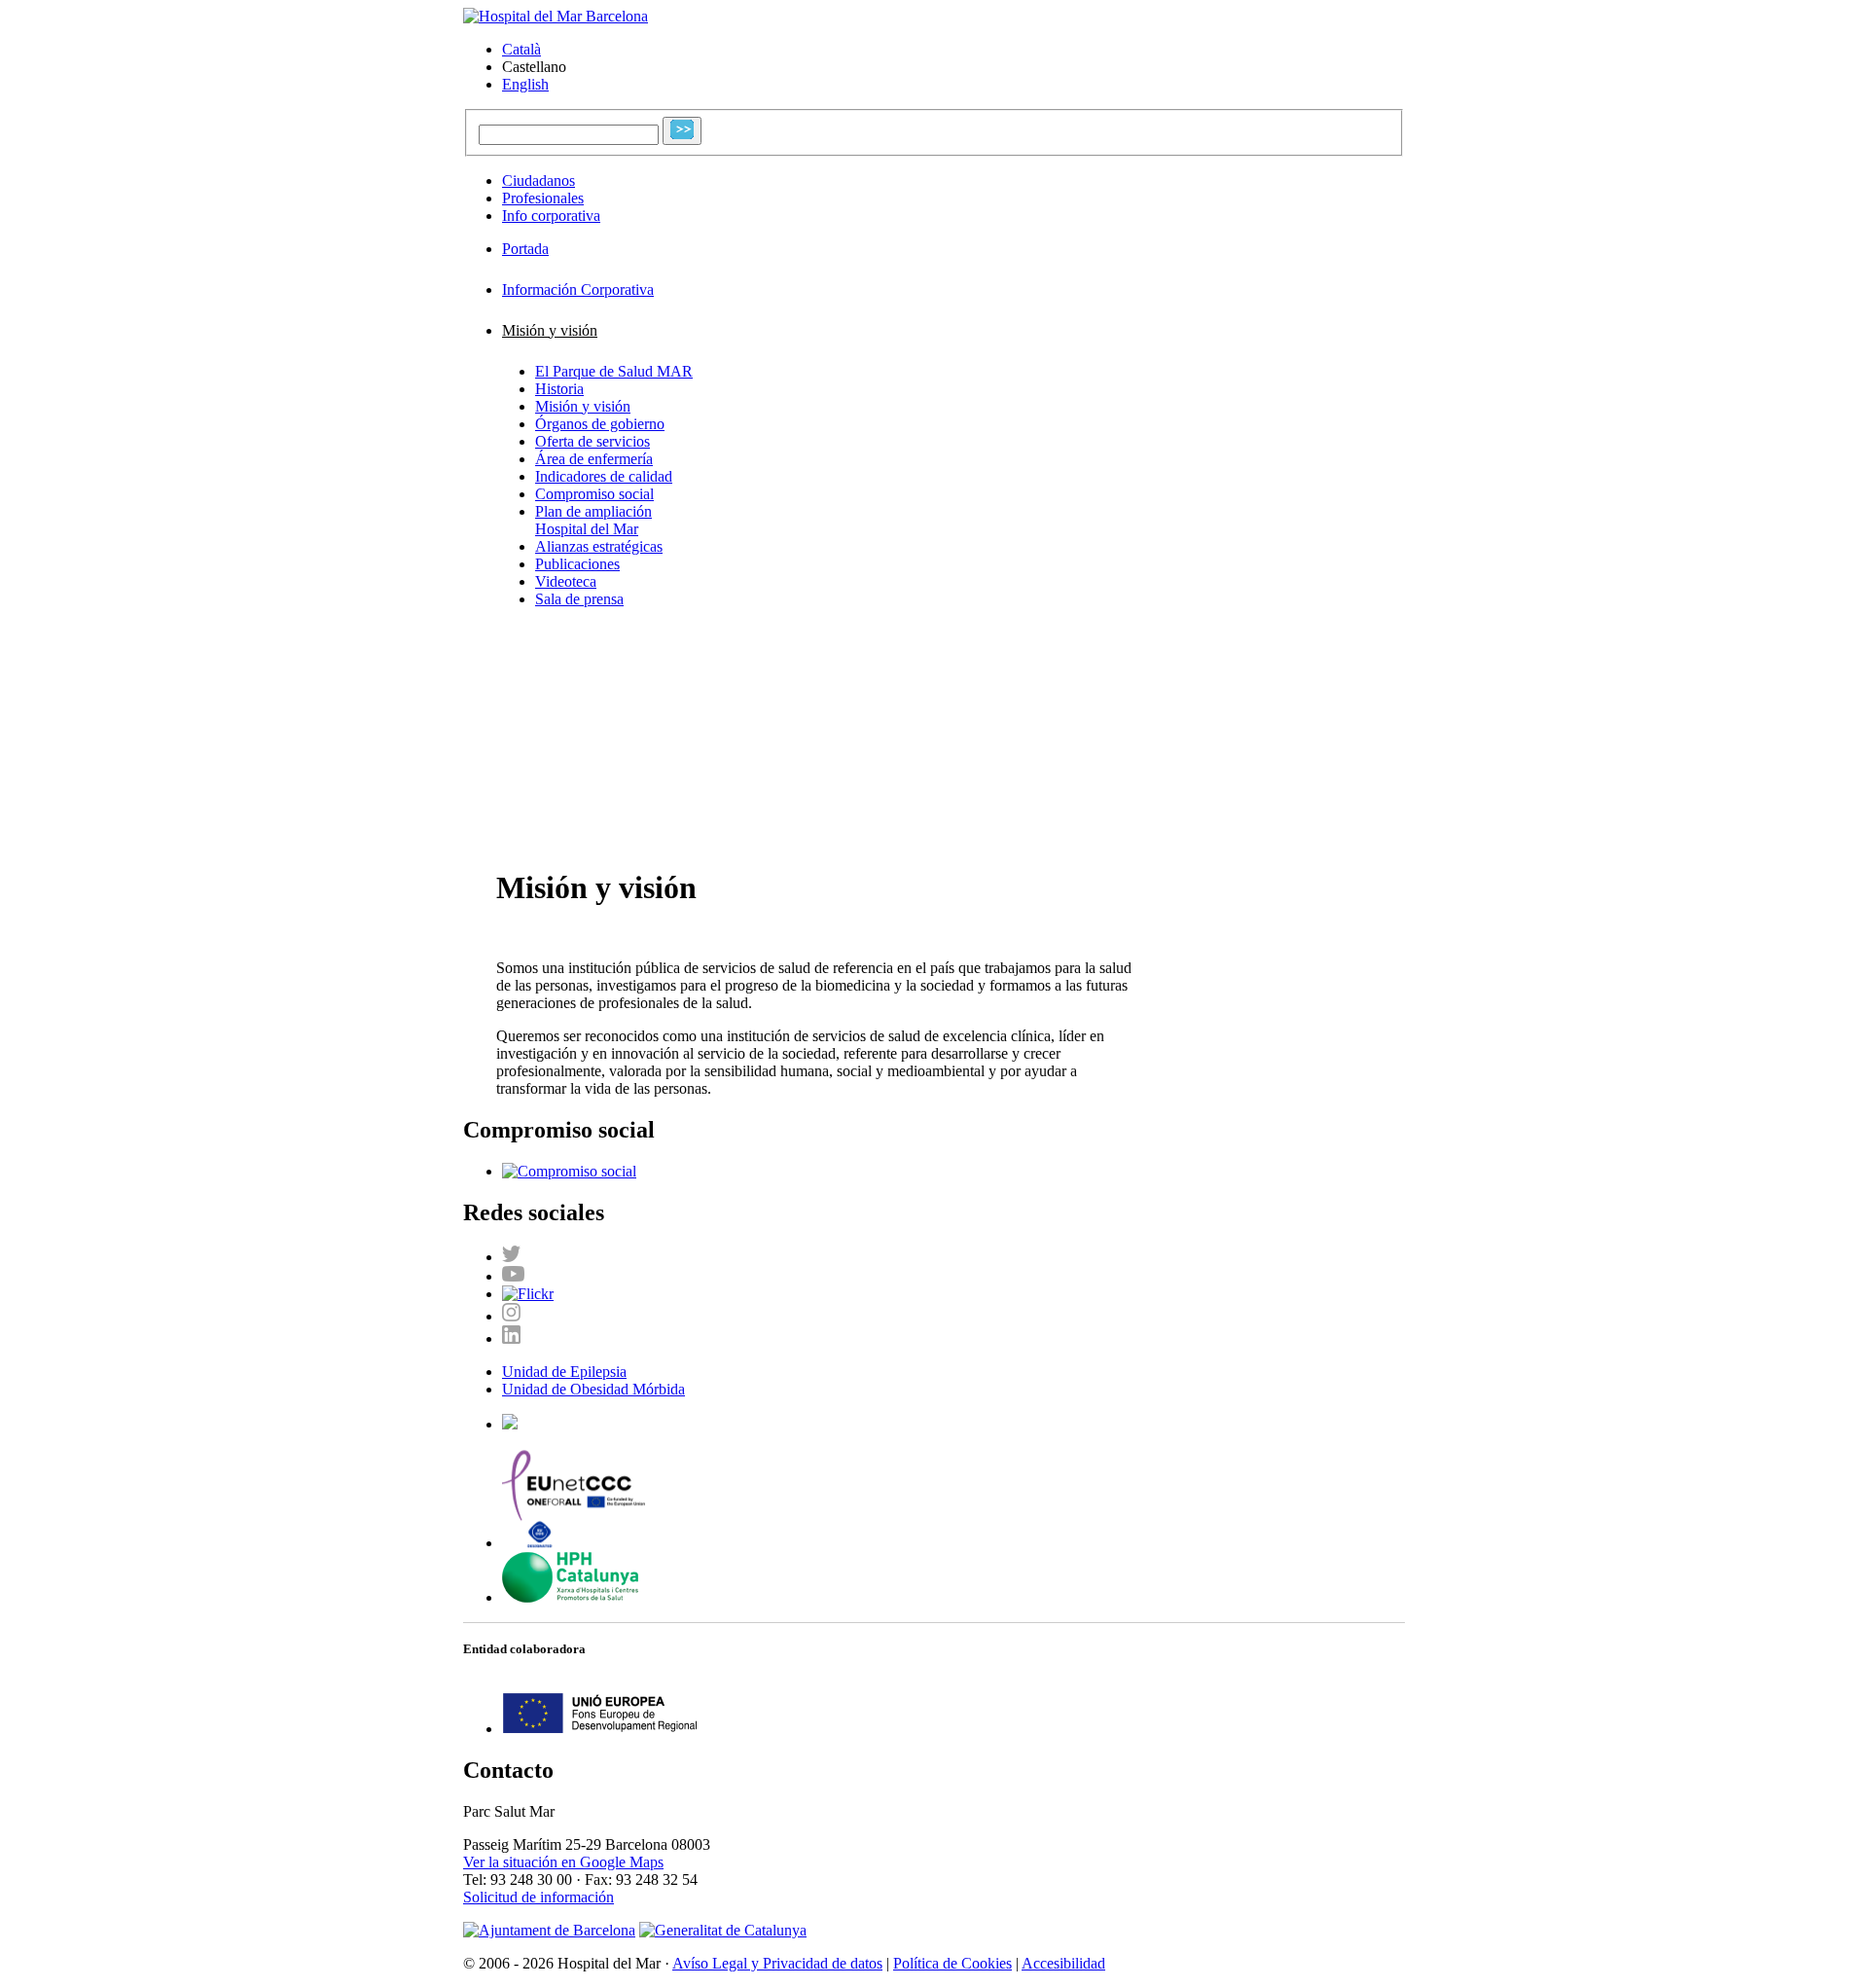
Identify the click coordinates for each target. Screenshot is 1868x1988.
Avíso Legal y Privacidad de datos (777, 1963)
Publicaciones (577, 564)
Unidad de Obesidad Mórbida (593, 1389)
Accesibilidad (1063, 1963)
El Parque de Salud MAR (614, 371)
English (525, 84)
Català (521, 49)
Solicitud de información (539, 1897)
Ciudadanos (539, 181)
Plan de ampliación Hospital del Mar (593, 520)
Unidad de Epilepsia (564, 1372)
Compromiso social (594, 494)
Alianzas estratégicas (599, 546)
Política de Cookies (952, 1963)
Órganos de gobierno (600, 424)
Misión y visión (583, 406)
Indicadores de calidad (604, 476)
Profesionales (543, 198)
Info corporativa (551, 216)
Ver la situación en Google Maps (563, 1862)
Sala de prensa (579, 599)
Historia (559, 389)
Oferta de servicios (593, 441)
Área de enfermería (594, 459)
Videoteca (566, 581)
